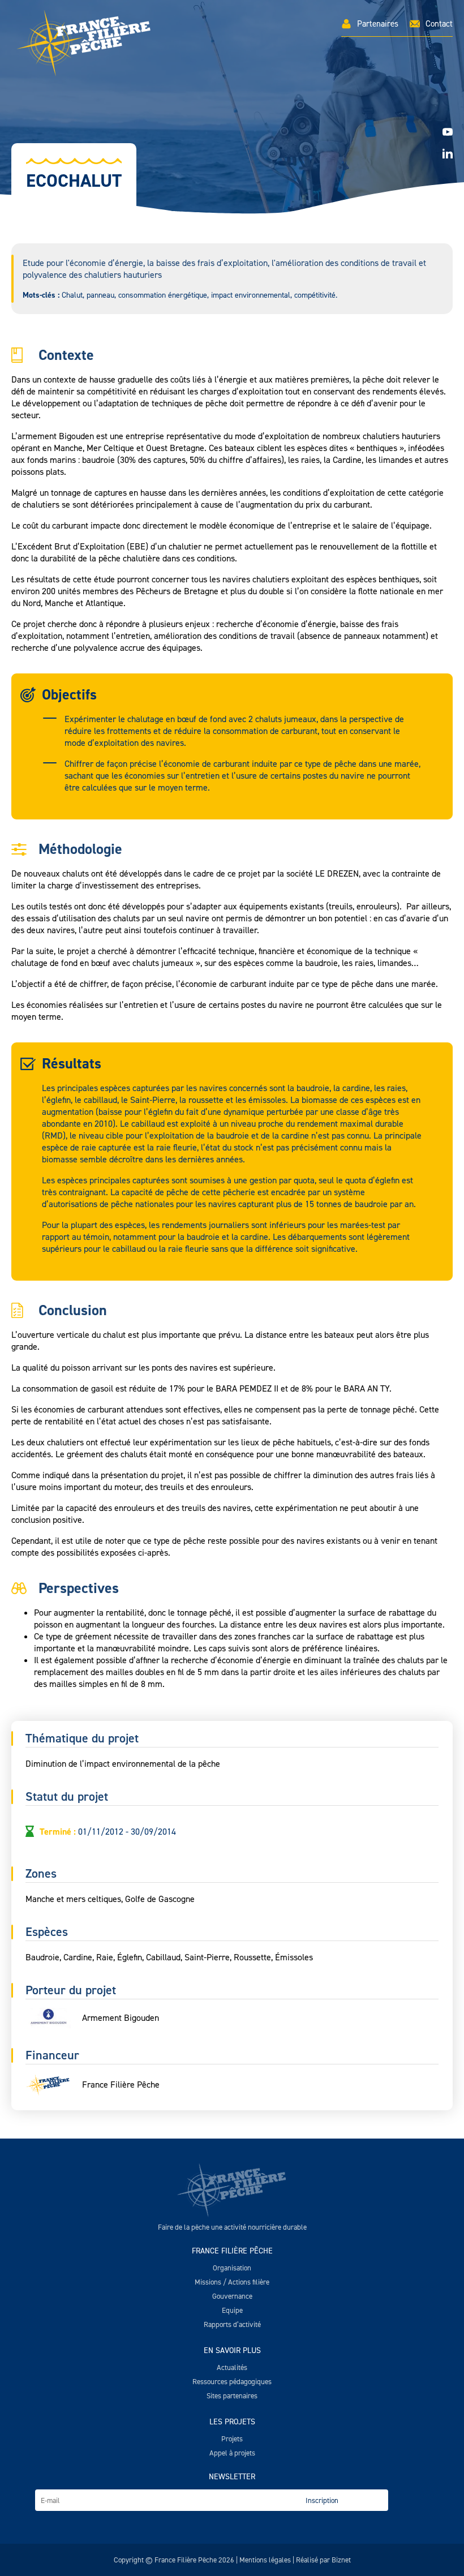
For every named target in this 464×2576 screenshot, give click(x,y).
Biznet (341, 2560)
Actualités (232, 2367)
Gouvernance (232, 2296)
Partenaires (378, 24)
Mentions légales (265, 2560)
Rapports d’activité (232, 2324)
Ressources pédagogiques (232, 2382)
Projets (232, 2439)
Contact (439, 24)
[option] (232, 141)
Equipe (232, 2310)
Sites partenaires (232, 2396)
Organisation (232, 2268)
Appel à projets (232, 2453)
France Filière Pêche (232, 2251)
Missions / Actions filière (232, 2282)
